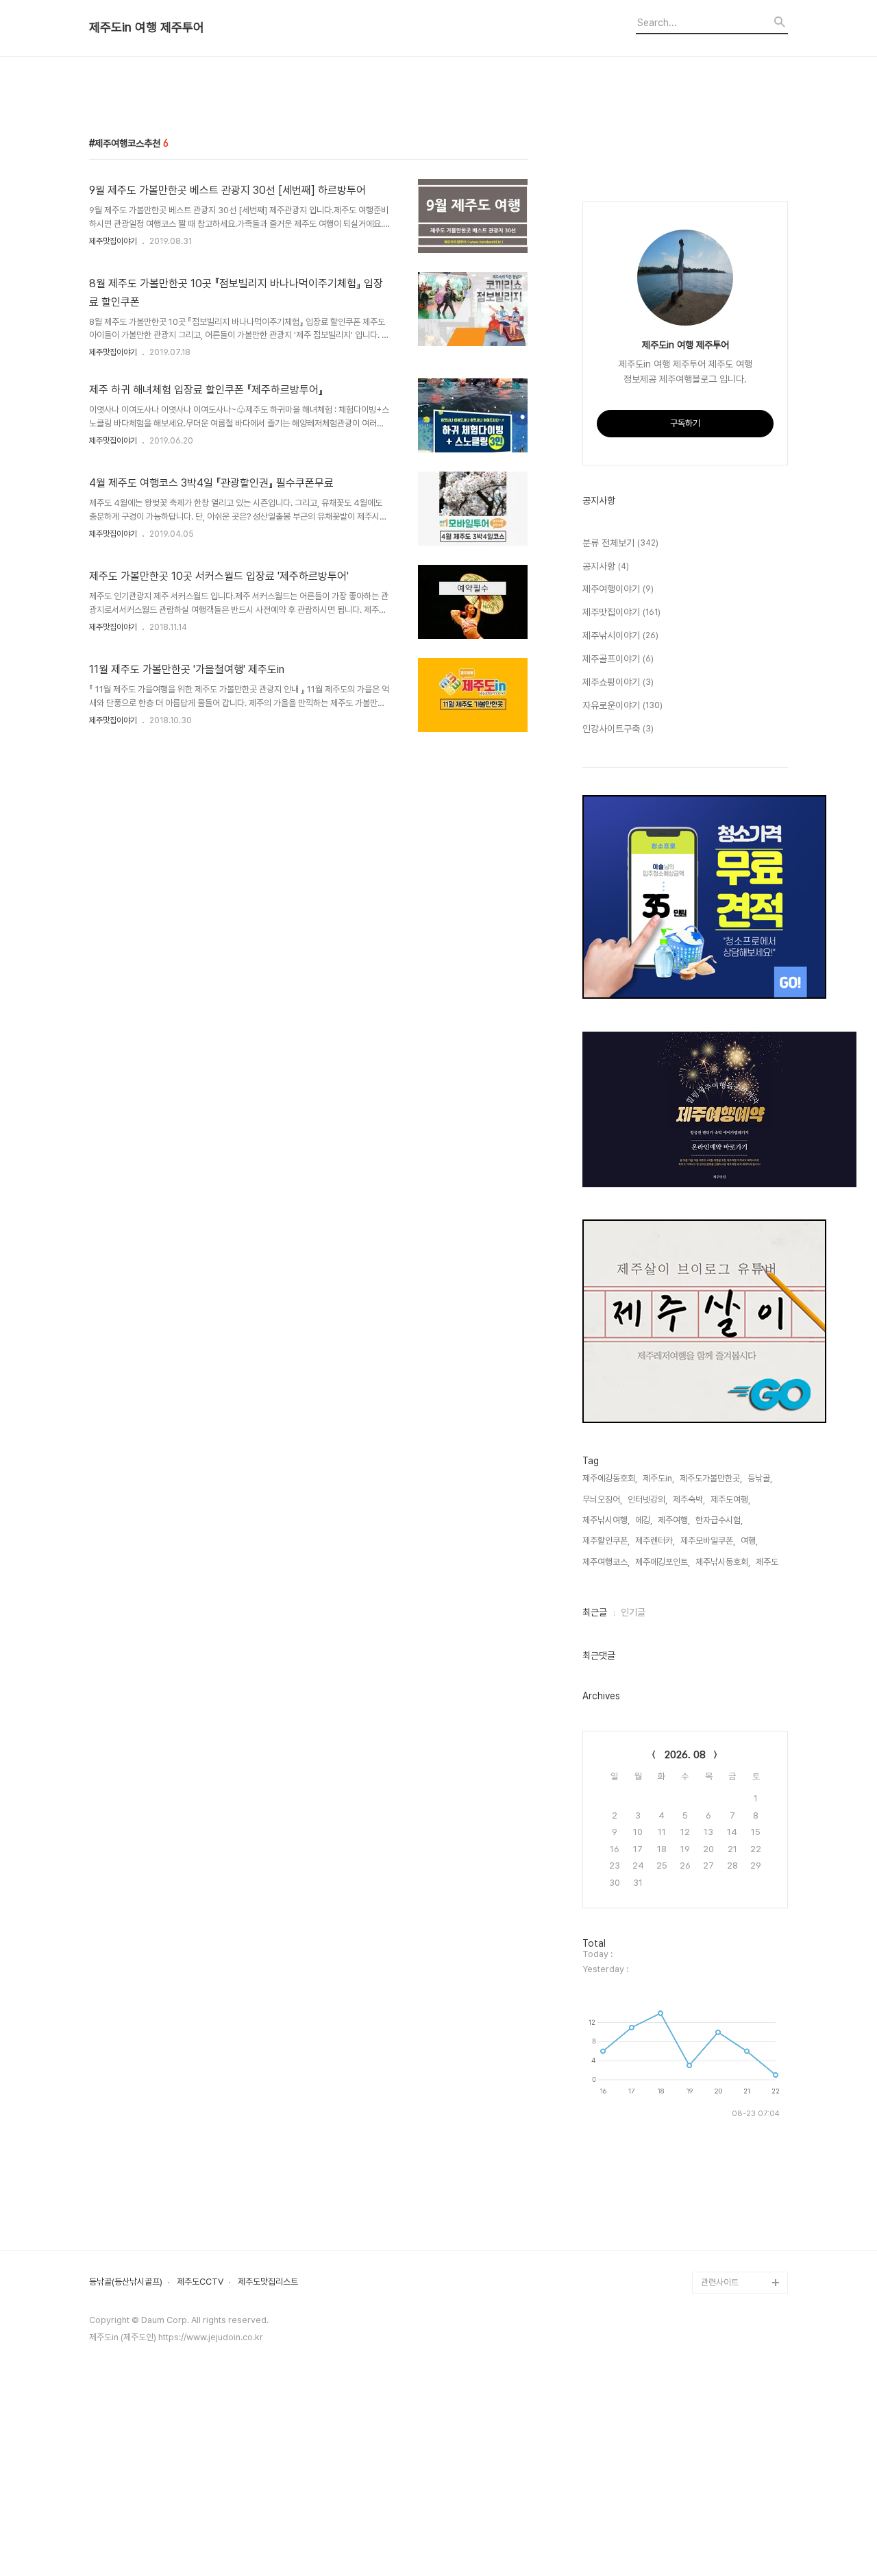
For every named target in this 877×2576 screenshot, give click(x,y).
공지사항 (606, 566)
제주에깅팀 (720, 2260)
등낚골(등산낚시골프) (126, 2282)
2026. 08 (685, 1755)
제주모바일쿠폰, (708, 1541)
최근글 (595, 1612)
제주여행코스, (606, 1562)
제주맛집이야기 (113, 241)
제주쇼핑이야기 (618, 682)
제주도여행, (730, 1499)
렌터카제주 (720, 2085)
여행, (749, 1541)
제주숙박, (689, 1499)
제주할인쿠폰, (606, 1541)
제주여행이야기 (618, 589)
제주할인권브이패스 (736, 1997)
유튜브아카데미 (728, 2129)
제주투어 (717, 2107)
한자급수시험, (719, 1520)
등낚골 (713, 1931)
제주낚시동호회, (723, 1562)
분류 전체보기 (620, 543)
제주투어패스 (724, 2151)
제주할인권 (720, 1909)
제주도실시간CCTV (736, 2041)
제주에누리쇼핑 (728, 1975)
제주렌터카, (655, 1541)
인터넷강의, (647, 1499)
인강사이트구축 (618, 729)
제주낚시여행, (606, 1520)
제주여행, (674, 1520)
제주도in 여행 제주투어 (147, 27)
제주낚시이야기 (620, 635)
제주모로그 (720, 2063)
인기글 (633, 1612)
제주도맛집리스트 (268, 2282)
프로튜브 (717, 2173)
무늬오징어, (602, 1499)
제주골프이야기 (618, 659)
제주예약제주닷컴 (732, 2019)
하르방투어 (720, 1887)
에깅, (644, 1520)
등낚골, (760, 1478)
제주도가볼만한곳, (711, 1478)
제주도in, (658, 1478)
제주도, (768, 1562)
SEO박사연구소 (729, 2195)
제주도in (716, 1866)
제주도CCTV (200, 2282)
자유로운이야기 (622, 705)
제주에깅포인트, (663, 1562)
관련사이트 (720, 2282)
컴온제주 (717, 2238)
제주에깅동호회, (610, 1478)
